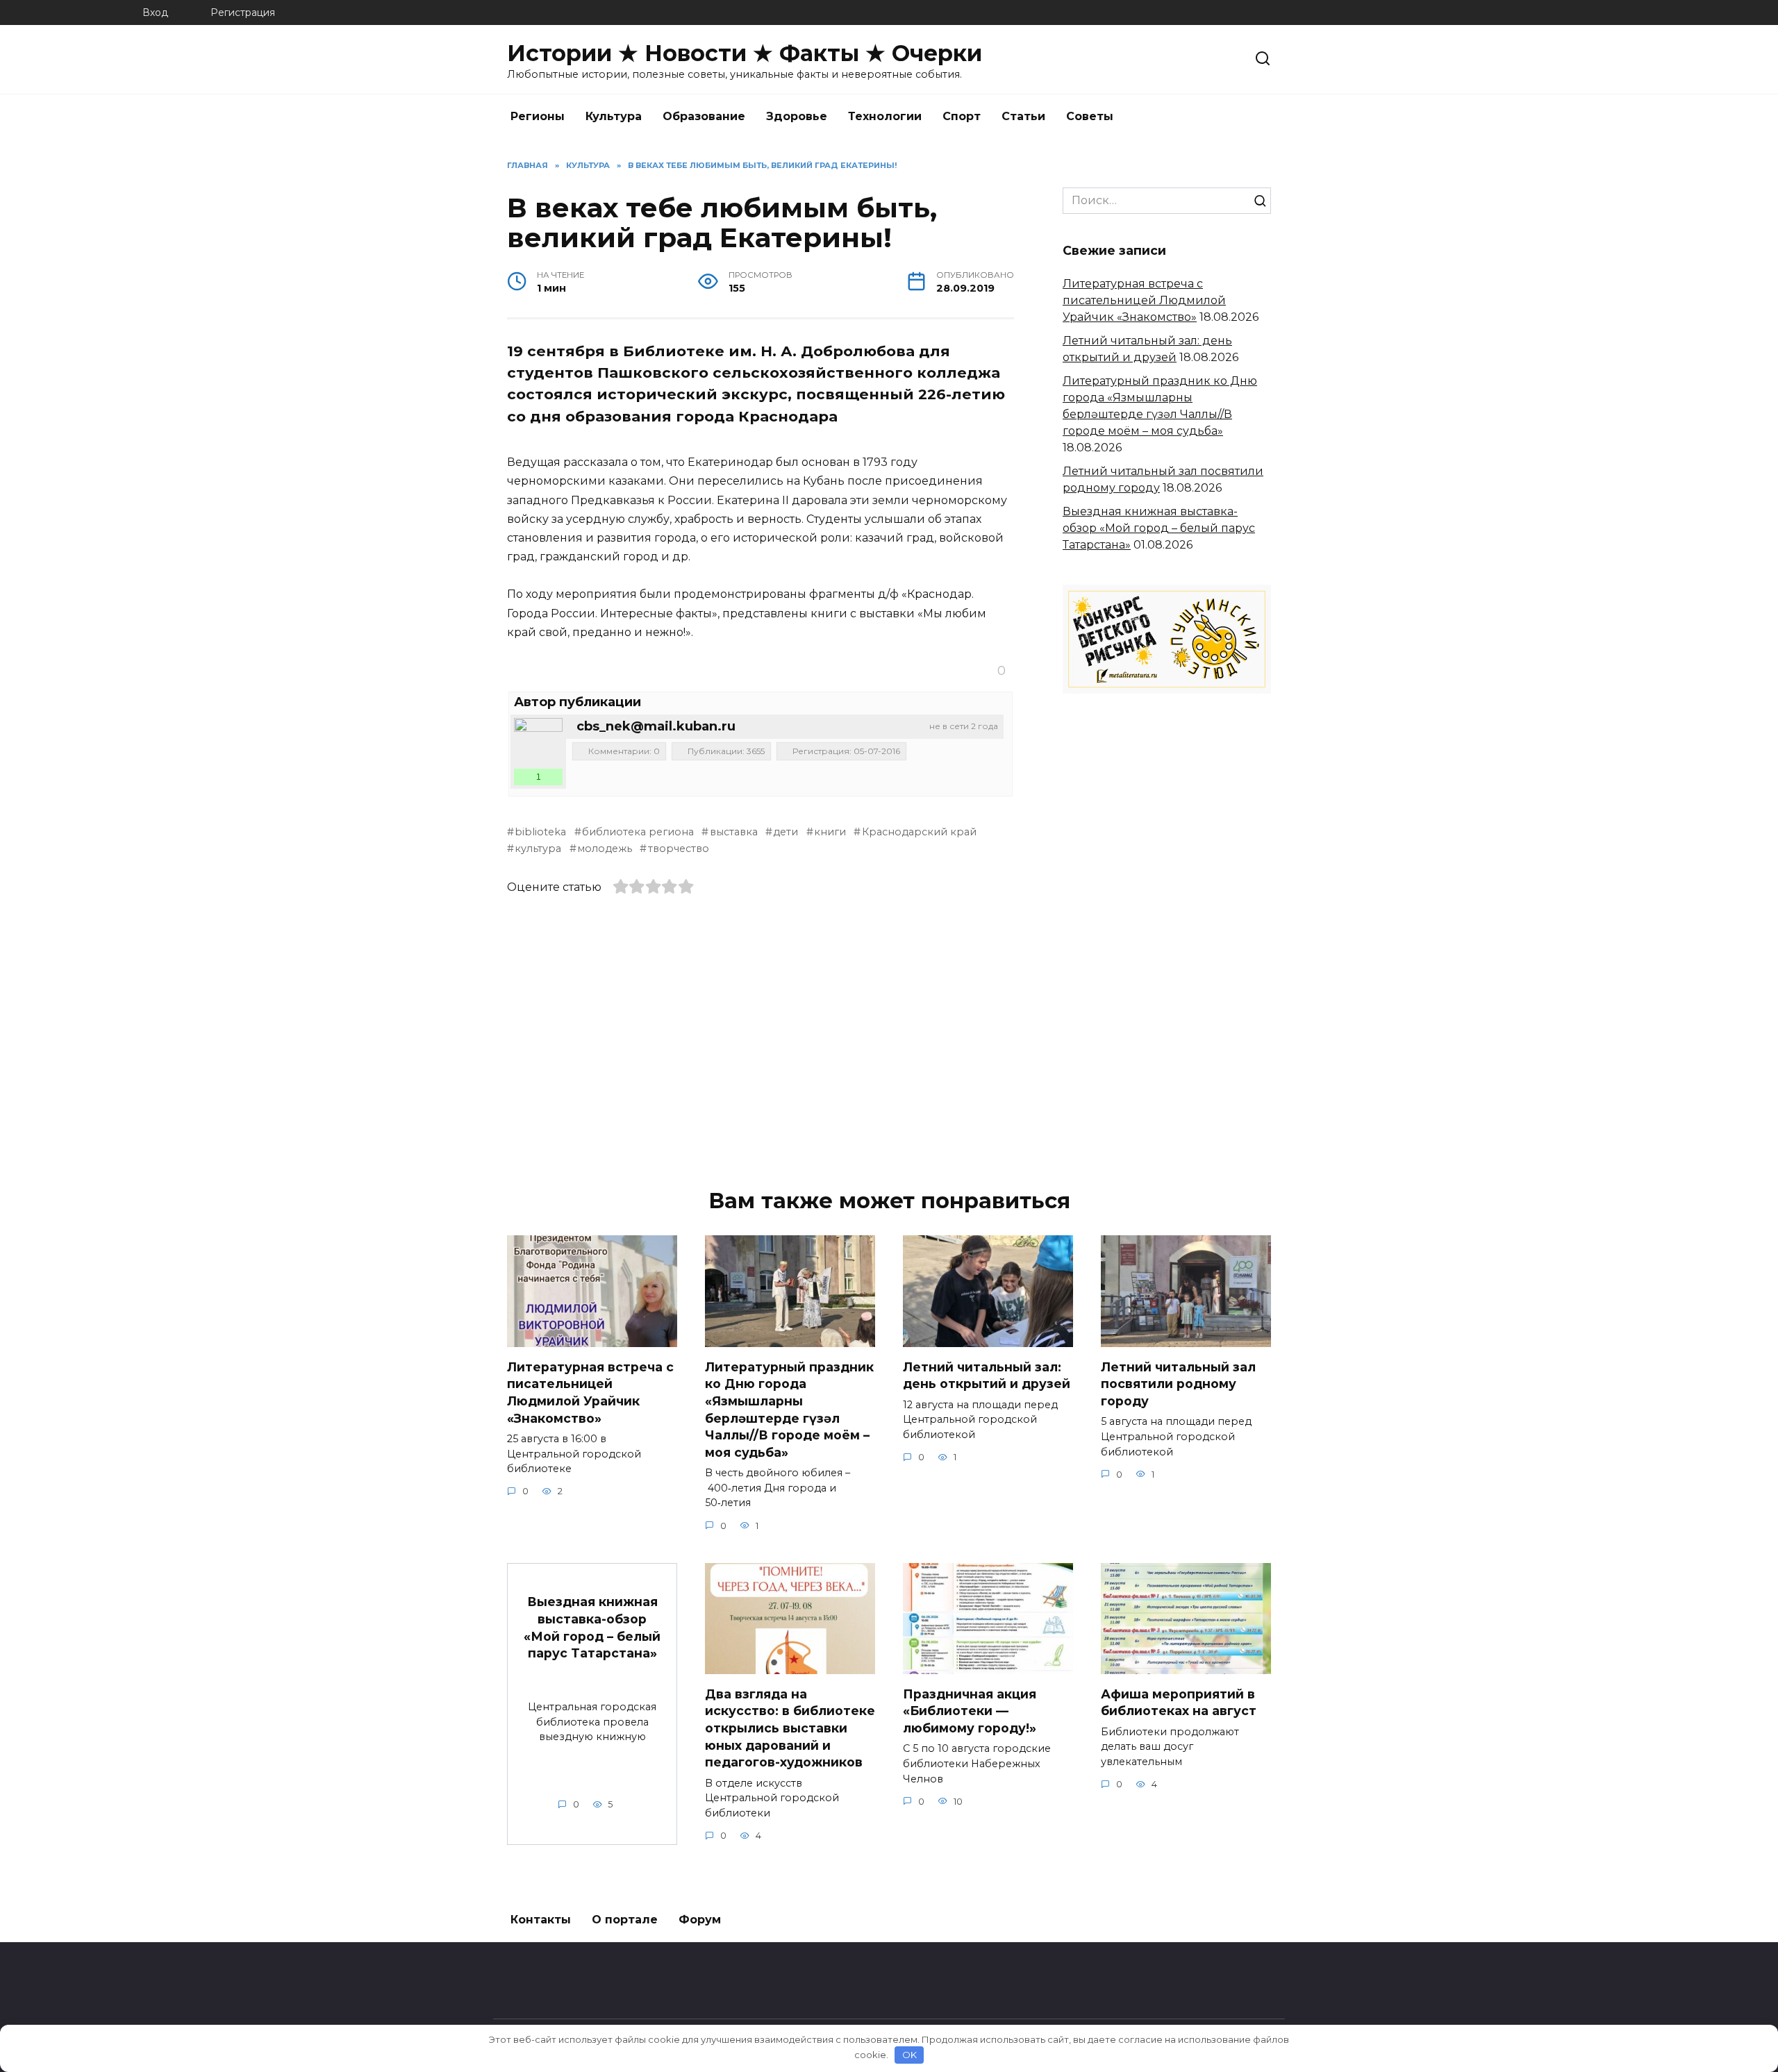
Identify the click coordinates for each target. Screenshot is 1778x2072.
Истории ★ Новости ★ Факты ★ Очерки (745, 53)
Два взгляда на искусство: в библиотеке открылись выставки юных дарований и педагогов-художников (790, 1728)
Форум (700, 1920)
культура (538, 849)
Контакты (541, 1920)
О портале (625, 1920)
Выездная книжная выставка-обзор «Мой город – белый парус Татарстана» (1159, 528)
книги (830, 832)
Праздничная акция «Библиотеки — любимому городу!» (970, 1710)
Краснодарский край (919, 832)
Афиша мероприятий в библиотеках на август (1179, 1702)
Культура (614, 116)
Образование (704, 116)
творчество (678, 849)
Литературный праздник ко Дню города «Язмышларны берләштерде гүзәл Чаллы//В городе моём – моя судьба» (789, 1409)
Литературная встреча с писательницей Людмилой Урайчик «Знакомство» (1144, 300)
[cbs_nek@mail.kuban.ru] (538, 742)
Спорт (962, 116)
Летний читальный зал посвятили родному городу (1178, 1383)
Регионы (538, 116)
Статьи (1023, 116)
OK (909, 2055)
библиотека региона (638, 832)
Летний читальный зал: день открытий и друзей (987, 1375)
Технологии (885, 116)
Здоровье (797, 116)
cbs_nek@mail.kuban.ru (656, 726)
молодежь (605, 849)
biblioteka (540, 832)
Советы (1090, 116)
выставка (733, 832)
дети (786, 832)
